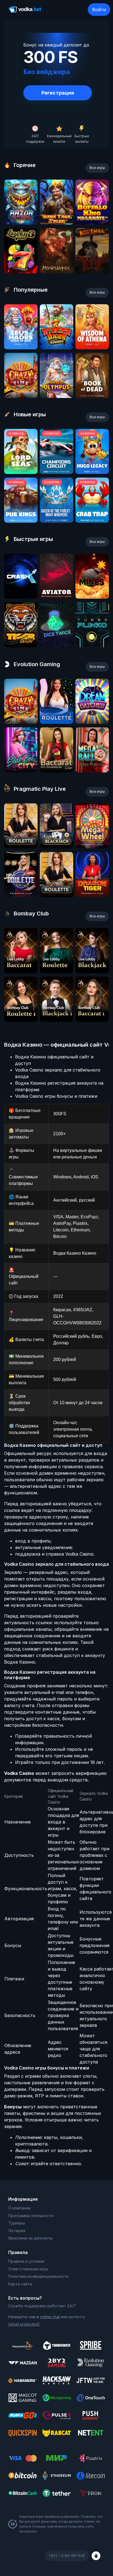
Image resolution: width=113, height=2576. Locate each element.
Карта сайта (20, 2284)
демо (21, 223)
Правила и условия (26, 2261)
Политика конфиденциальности (38, 2276)
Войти (99, 10)
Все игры (97, 168)
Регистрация (58, 93)
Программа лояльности (31, 2216)
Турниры (17, 2223)
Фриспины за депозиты (30, 2238)
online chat (50, 2317)
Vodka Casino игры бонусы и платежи (56, 1096)
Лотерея (17, 2231)
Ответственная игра (28, 2269)
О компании (19, 2208)
